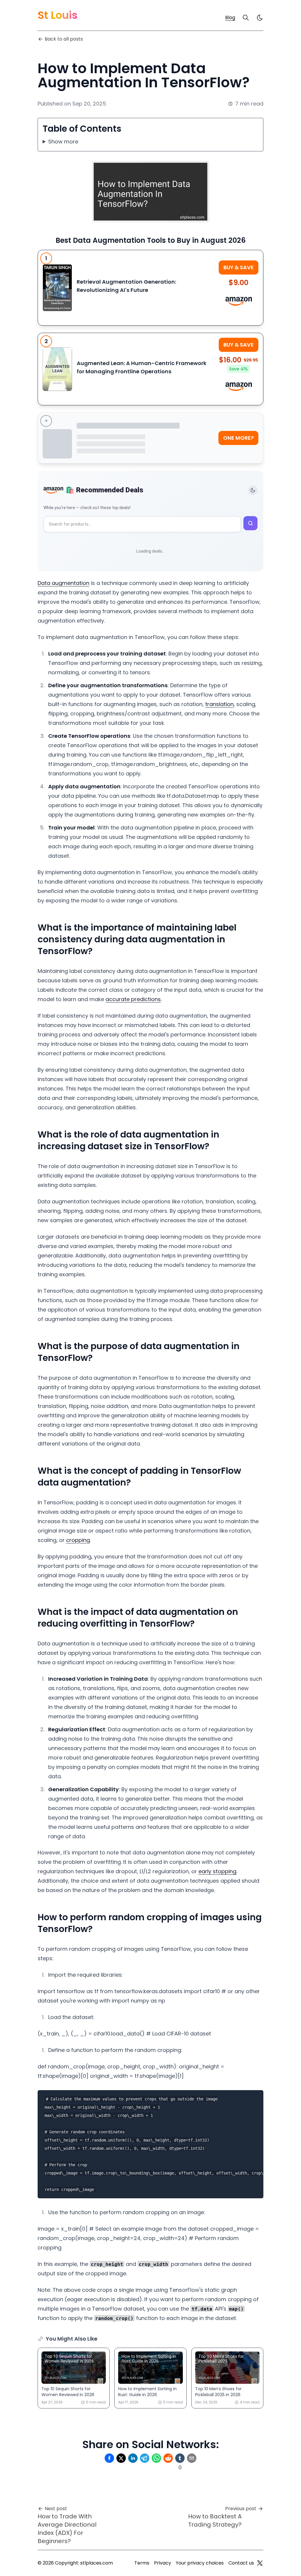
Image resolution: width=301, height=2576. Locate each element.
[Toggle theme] (253, 490)
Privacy (163, 2563)
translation (219, 704)
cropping (78, 1540)
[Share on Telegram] (145, 2458)
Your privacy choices (200, 2563)
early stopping (217, 1871)
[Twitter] (260, 2563)
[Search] (246, 18)
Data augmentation (63, 583)
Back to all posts (64, 39)
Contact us (241, 2563)
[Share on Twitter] (121, 2458)
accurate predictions (133, 999)
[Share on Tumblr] (180, 2458)
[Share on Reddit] (168, 2458)
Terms (142, 2563)
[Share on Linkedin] (133, 2458)
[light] (260, 18)
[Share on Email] (192, 2458)
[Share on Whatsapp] (156, 2458)
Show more (63, 142)
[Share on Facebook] (109, 2458)
